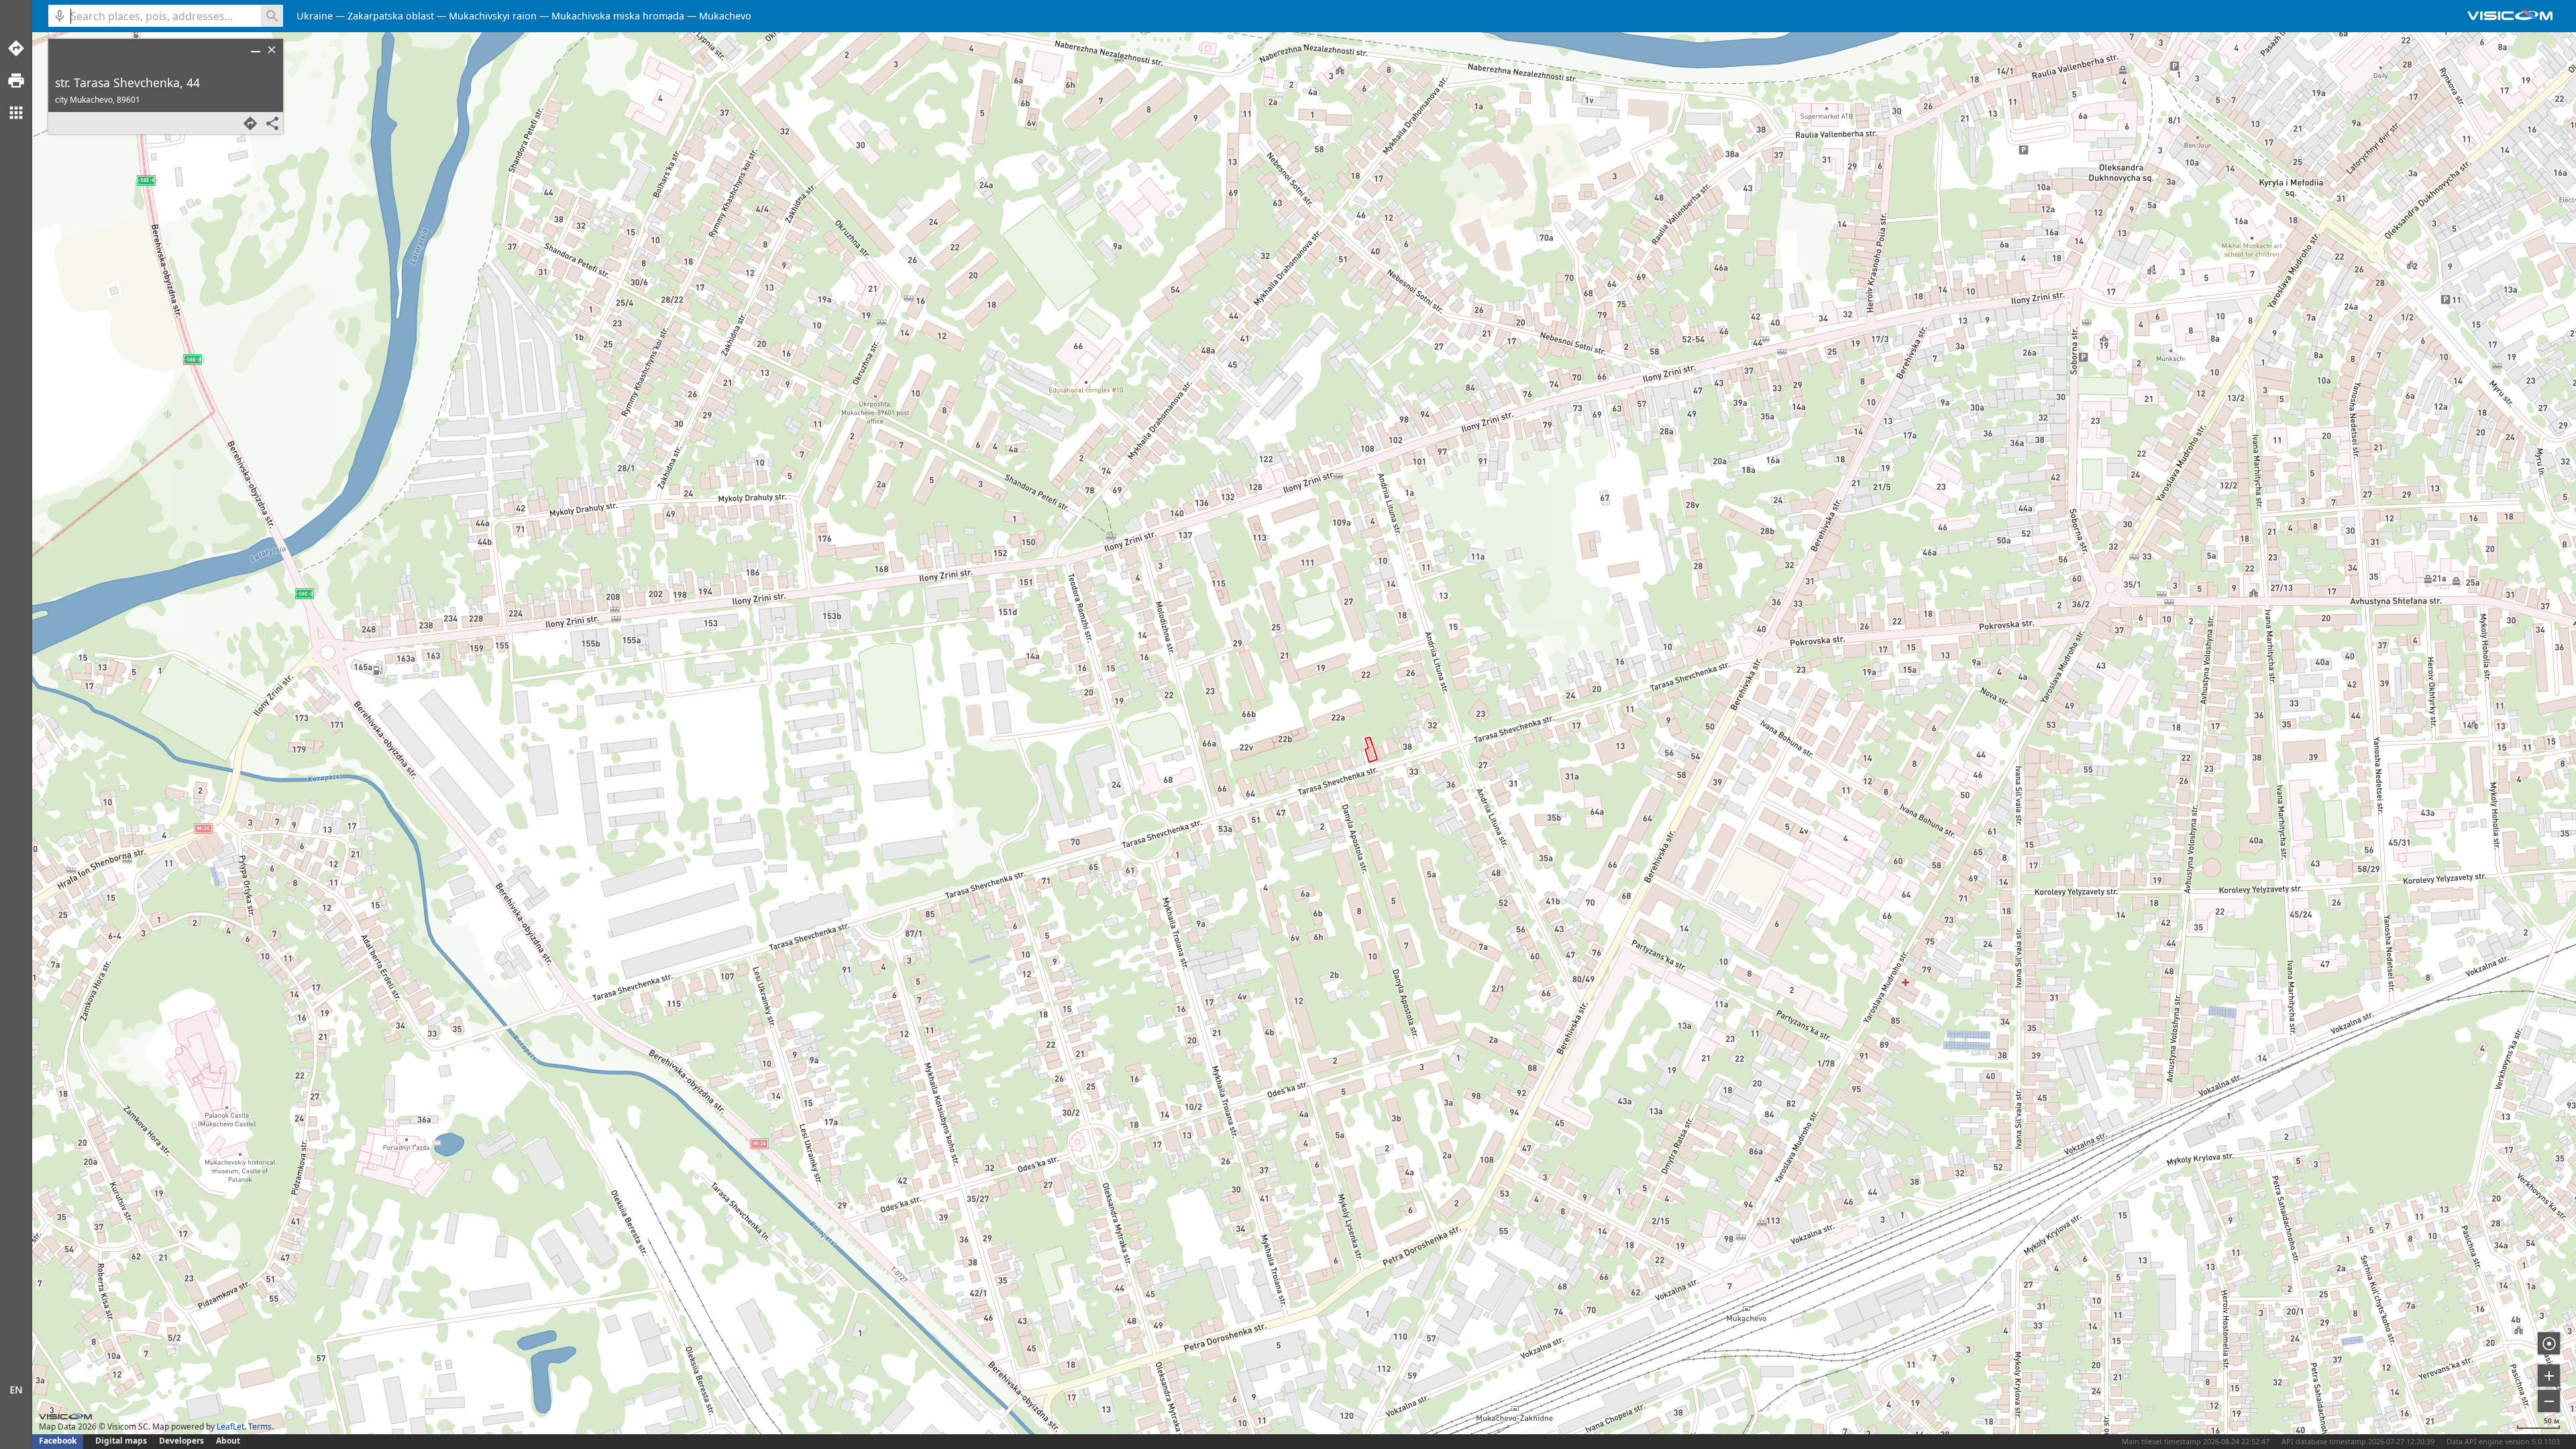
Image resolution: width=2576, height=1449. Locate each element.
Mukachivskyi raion (493, 16)
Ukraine (315, 16)
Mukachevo (725, 16)
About (228, 1441)
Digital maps (122, 1441)
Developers (181, 1441)
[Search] (272, 16)
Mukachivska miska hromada (618, 16)
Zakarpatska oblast (391, 16)
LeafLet (230, 1427)
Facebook (58, 1441)
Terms (260, 1427)
